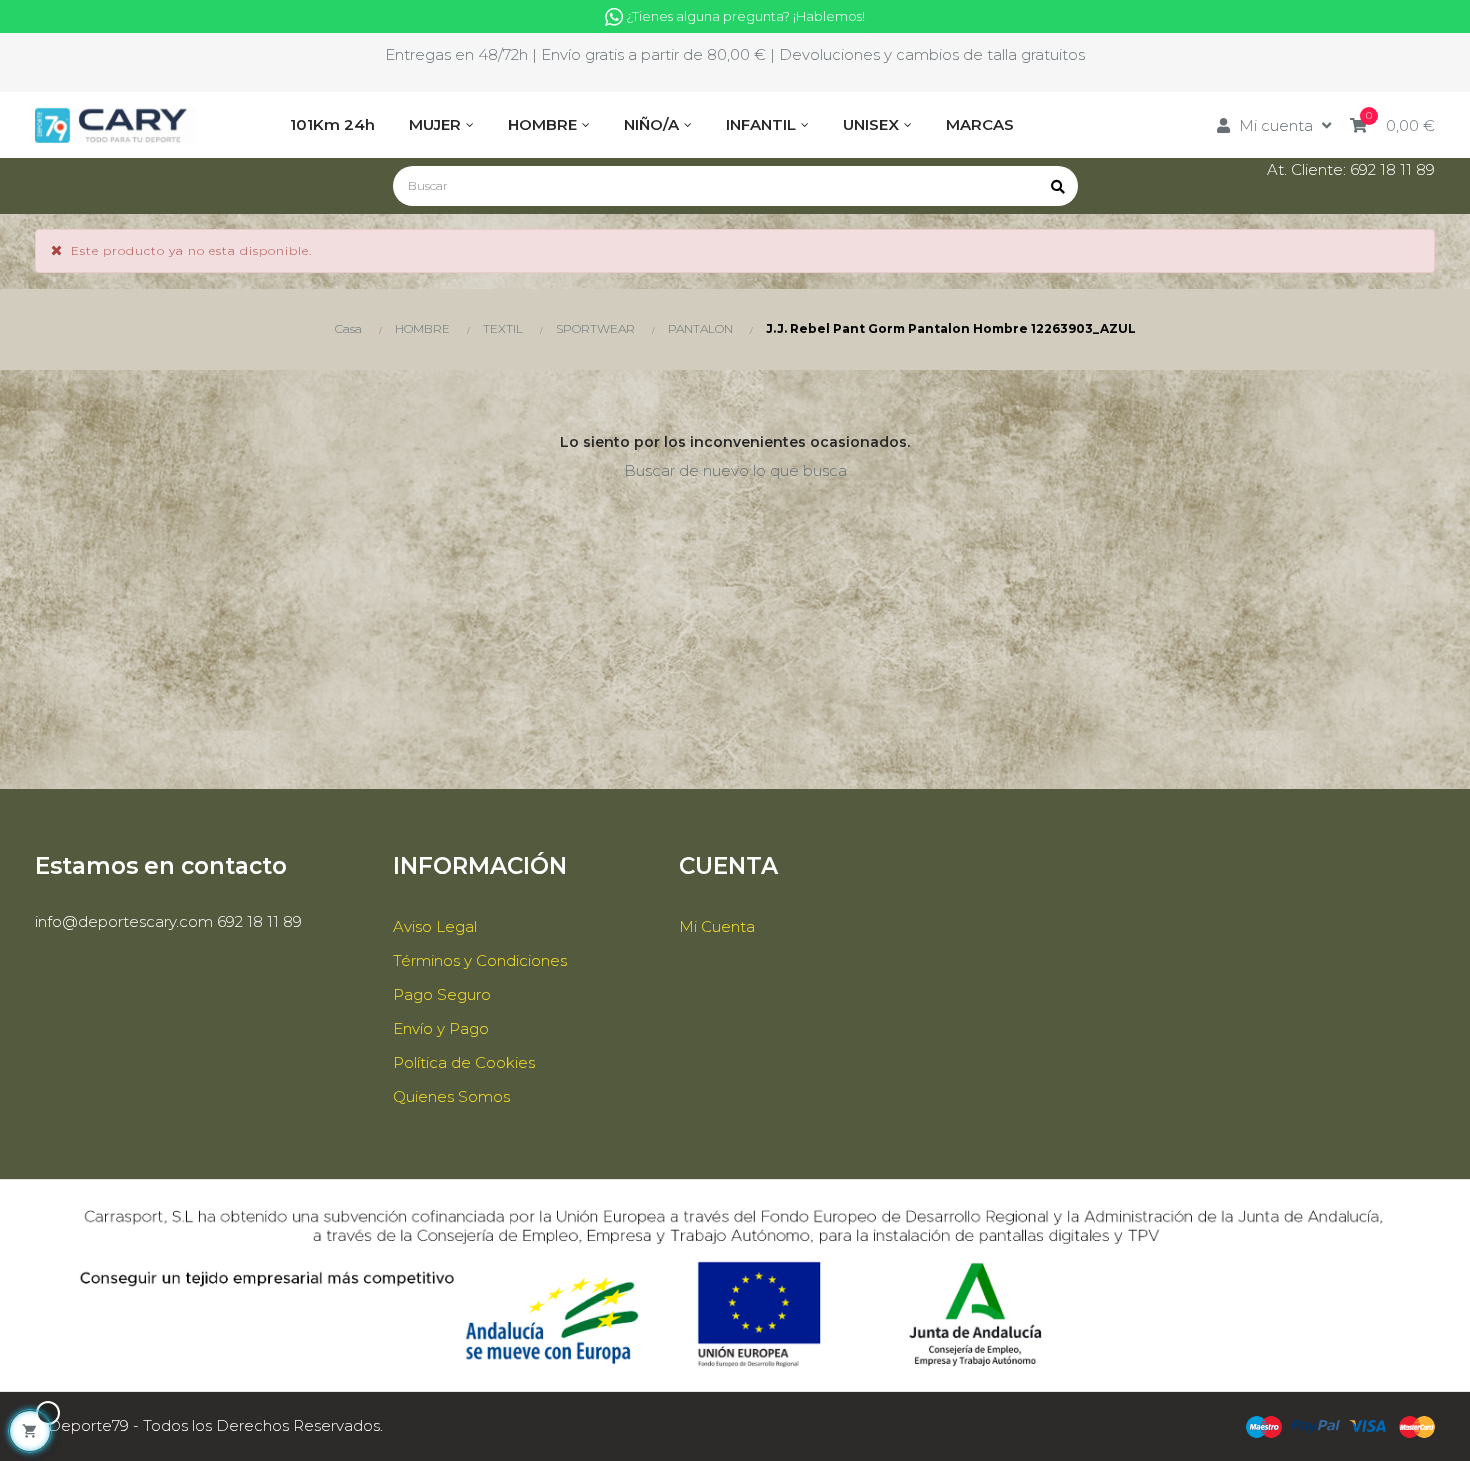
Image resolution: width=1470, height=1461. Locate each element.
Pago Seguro (442, 994)
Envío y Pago (441, 1028)
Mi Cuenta (717, 926)
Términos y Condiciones (480, 960)
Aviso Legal (435, 926)
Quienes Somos (451, 1096)
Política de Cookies (464, 1062)
